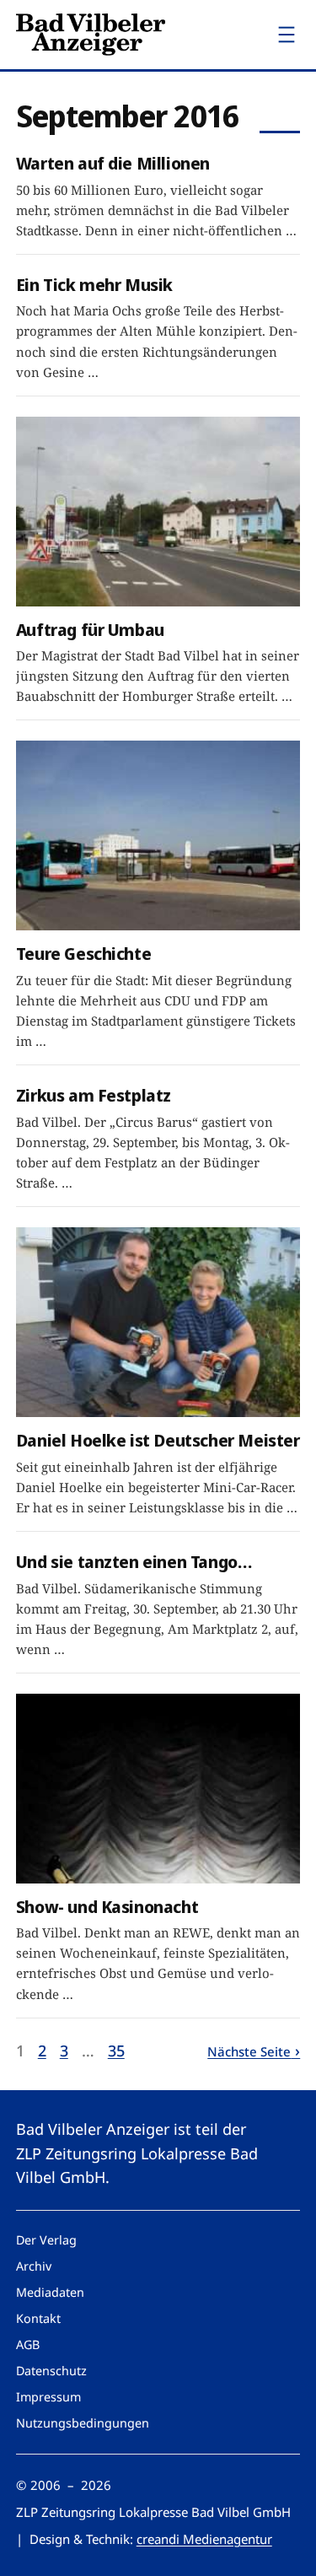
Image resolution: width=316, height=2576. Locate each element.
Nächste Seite (249, 2051)
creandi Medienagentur (204, 2539)
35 (116, 2051)
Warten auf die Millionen (113, 163)
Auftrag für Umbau (90, 630)
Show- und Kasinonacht (107, 1907)
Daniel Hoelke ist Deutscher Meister (158, 1440)
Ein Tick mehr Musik (94, 285)
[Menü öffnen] (287, 35)
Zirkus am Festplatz (94, 1095)
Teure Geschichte (84, 954)
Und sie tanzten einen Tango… (134, 1562)
